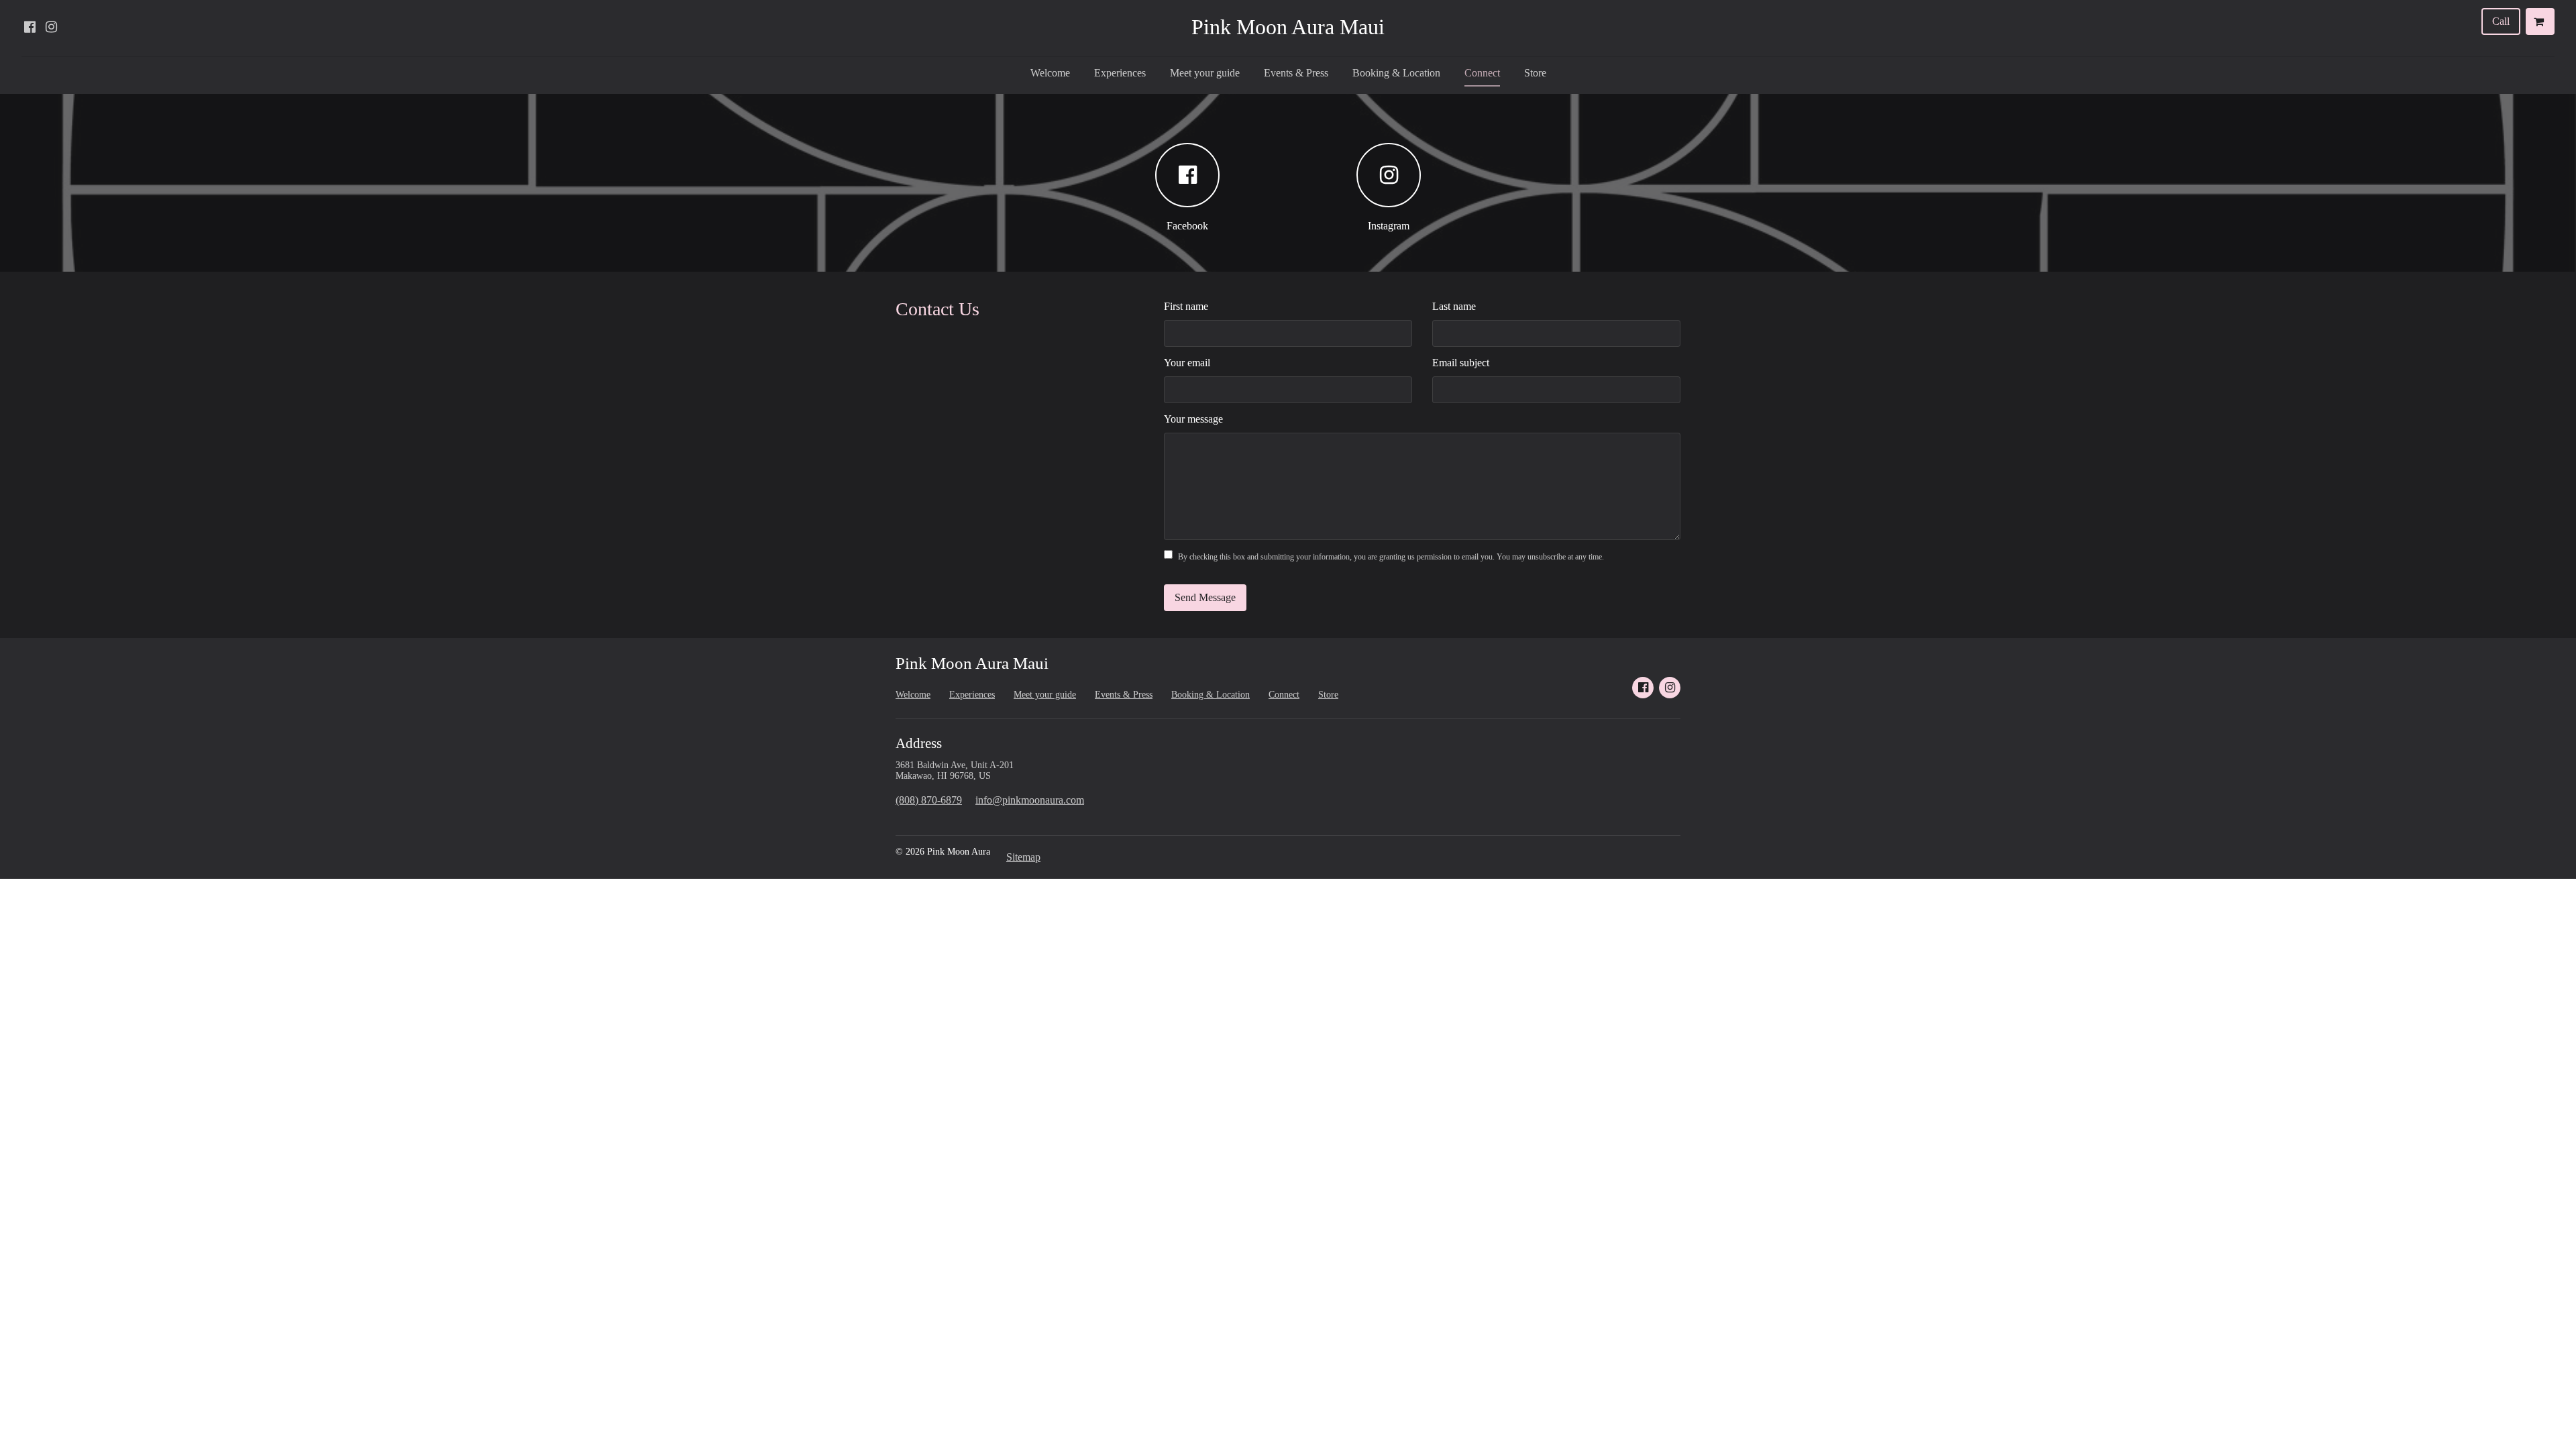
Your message (1193, 419)
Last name (1454, 306)
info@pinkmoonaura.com (1030, 800)
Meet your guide (1205, 73)
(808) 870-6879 (929, 800)
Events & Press (1296, 73)
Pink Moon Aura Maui (1288, 27)
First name (1186, 306)
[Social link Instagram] (51, 27)
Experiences (1120, 73)
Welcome (1050, 73)
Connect (1482, 73)
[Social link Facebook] (30, 27)
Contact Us (937, 309)
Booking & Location (1396, 73)
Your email (1187, 363)
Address (919, 743)
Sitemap (1023, 857)
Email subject (1461, 363)
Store (1535, 73)
